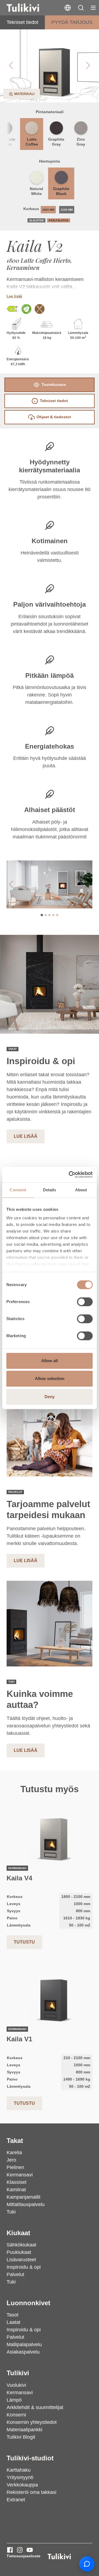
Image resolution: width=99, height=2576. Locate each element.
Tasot (13, 2315)
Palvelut (15, 2274)
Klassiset (16, 2182)
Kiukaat (18, 2233)
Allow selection (50, 1378)
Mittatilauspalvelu (26, 2204)
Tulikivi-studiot (30, 2458)
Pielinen (15, 2167)
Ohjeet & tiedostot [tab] (54, 417)
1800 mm (48, 210)
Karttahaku (19, 2470)
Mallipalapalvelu (24, 2344)
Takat (15, 2141)
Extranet (16, 2500)
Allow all (50, 1361)
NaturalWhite (36, 191)
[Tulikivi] (30, 8)
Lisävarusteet (21, 2260)
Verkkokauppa (22, 2485)
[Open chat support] (87, 2564)
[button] (81, 8)
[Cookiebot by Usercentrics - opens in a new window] (70, 1175)
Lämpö (14, 2400)
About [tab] (81, 1190)
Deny (50, 1397)
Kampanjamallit (24, 2197)
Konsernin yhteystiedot (32, 2422)
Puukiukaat (19, 2252)
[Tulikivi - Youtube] (30, 2550)
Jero (11, 2160)
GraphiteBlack (61, 191)
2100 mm (67, 210)
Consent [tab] (18, 1190)
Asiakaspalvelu (23, 2352)
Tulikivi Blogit (21, 2437)
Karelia (14, 2153)
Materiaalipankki (24, 2430)
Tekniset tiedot (22, 22)
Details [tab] (50, 1190)
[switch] (85, 1302)
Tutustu (24, 1942)
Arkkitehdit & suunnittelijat (35, 2407)
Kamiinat (16, 2190)
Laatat (13, 2322)
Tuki (11, 2212)
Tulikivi (18, 2373)
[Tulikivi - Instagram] (20, 2550)
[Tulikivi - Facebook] (10, 2550)
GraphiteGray (56, 142)
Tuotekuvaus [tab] (54, 384)
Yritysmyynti (20, 2477)
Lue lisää (14, 296)
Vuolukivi (16, 2385)
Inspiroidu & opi (24, 2267)
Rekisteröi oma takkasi (31, 2492)
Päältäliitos (59, 220)
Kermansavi (20, 2175)
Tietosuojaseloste (24, 2556)
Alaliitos (36, 220)
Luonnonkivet (28, 2303)
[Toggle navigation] (93, 8)
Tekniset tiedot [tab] (54, 401)
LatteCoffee (32, 142)
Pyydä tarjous (72, 22)
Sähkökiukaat (21, 2245)
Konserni (16, 2415)
